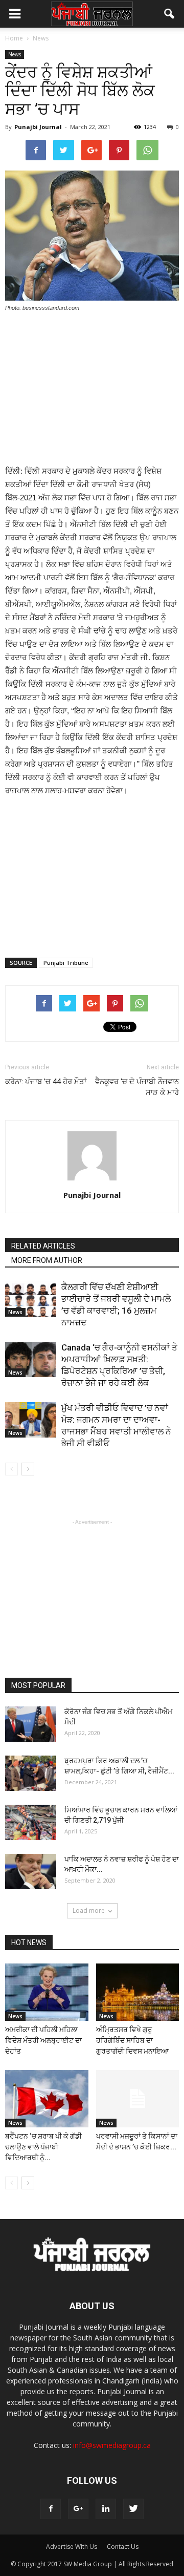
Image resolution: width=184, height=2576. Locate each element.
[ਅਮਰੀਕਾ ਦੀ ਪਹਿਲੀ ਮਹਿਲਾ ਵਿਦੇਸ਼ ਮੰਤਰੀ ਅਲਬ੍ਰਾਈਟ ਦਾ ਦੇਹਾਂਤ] (47, 1992)
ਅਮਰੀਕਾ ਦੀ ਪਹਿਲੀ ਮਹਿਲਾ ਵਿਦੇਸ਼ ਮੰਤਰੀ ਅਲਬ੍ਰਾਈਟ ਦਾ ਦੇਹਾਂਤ (43, 2040)
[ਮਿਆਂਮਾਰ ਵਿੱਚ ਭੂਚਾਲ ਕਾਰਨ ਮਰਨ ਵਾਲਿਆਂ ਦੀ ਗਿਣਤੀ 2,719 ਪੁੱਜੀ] (31, 1822)
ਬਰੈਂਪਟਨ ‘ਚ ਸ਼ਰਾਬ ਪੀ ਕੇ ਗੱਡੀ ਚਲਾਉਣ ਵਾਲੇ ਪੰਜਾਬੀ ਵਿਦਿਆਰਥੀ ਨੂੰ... (43, 2147)
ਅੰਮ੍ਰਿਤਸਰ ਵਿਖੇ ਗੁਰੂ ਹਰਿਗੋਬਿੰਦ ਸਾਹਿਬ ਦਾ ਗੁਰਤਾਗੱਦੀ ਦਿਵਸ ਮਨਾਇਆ (132, 2040)
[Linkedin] (106, 2509)
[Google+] (78, 2509)
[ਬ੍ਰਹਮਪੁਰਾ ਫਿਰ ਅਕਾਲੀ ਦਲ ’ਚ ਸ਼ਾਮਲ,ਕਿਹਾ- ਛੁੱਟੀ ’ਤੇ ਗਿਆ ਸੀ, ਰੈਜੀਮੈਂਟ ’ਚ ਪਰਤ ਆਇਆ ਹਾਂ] (31, 1773)
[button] (170, 14)
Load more (89, 1910)
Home (14, 38)
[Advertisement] (92, 390)
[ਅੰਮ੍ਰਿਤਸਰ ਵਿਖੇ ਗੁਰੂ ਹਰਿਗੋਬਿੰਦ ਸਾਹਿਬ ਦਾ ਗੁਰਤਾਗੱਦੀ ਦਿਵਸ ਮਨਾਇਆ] (138, 1992)
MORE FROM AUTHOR (47, 1260)
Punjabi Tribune (66, 963)
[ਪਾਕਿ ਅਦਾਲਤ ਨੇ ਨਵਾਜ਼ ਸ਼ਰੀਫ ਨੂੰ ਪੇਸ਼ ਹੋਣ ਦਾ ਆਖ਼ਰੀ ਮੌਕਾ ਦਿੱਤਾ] (31, 1872)
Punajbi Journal (38, 127)
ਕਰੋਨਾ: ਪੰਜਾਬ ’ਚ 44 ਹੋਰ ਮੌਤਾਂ (46, 1082)
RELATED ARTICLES (43, 1246)
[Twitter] (133, 2509)
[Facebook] (51, 2509)
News (15, 54)
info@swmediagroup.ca (112, 2445)
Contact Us (123, 2547)
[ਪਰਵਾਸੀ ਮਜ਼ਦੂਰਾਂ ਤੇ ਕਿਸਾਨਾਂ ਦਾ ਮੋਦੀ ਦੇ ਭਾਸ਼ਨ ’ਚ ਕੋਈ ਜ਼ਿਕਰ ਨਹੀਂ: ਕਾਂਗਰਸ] (138, 2099)
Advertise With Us (72, 2547)
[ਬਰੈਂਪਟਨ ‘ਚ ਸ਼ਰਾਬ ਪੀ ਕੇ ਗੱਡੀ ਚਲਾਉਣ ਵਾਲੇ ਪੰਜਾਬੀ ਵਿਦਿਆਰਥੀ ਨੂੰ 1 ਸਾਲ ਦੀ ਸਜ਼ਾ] (47, 2099)
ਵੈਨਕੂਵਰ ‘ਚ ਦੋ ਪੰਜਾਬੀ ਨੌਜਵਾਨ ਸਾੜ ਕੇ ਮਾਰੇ (137, 1087)
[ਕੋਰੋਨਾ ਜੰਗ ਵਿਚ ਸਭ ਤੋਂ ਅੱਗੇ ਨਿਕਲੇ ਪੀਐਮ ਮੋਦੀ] (31, 1724)
